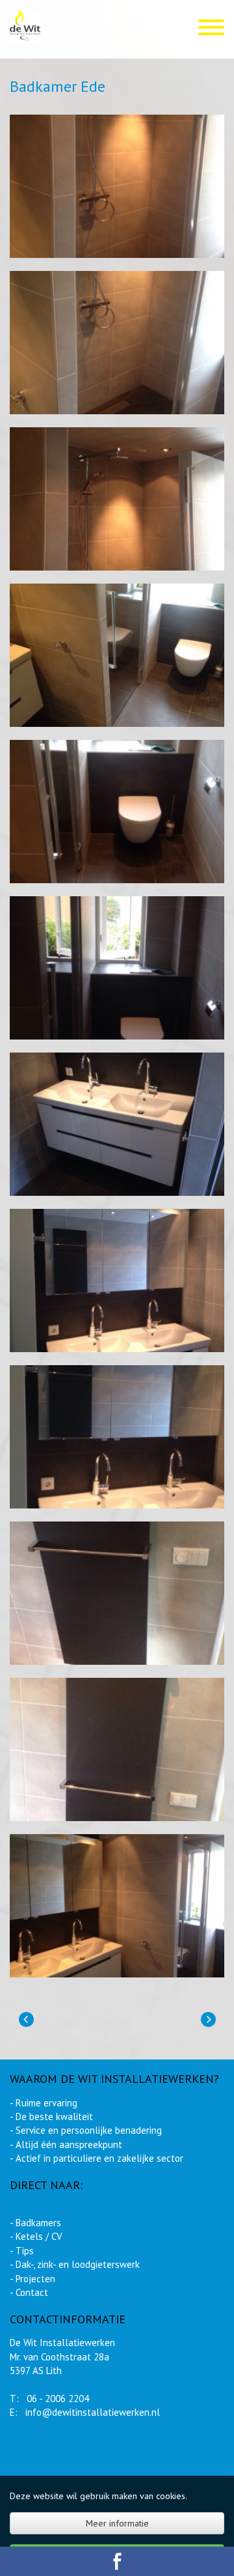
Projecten (35, 2279)
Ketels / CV (39, 2236)
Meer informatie (117, 2523)
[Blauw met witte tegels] (26, 2020)
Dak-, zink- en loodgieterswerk (78, 2264)
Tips (25, 2251)
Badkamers (38, 2223)
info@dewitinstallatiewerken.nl (94, 2412)
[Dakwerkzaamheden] (208, 2020)
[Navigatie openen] (211, 29)
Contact (32, 2292)
